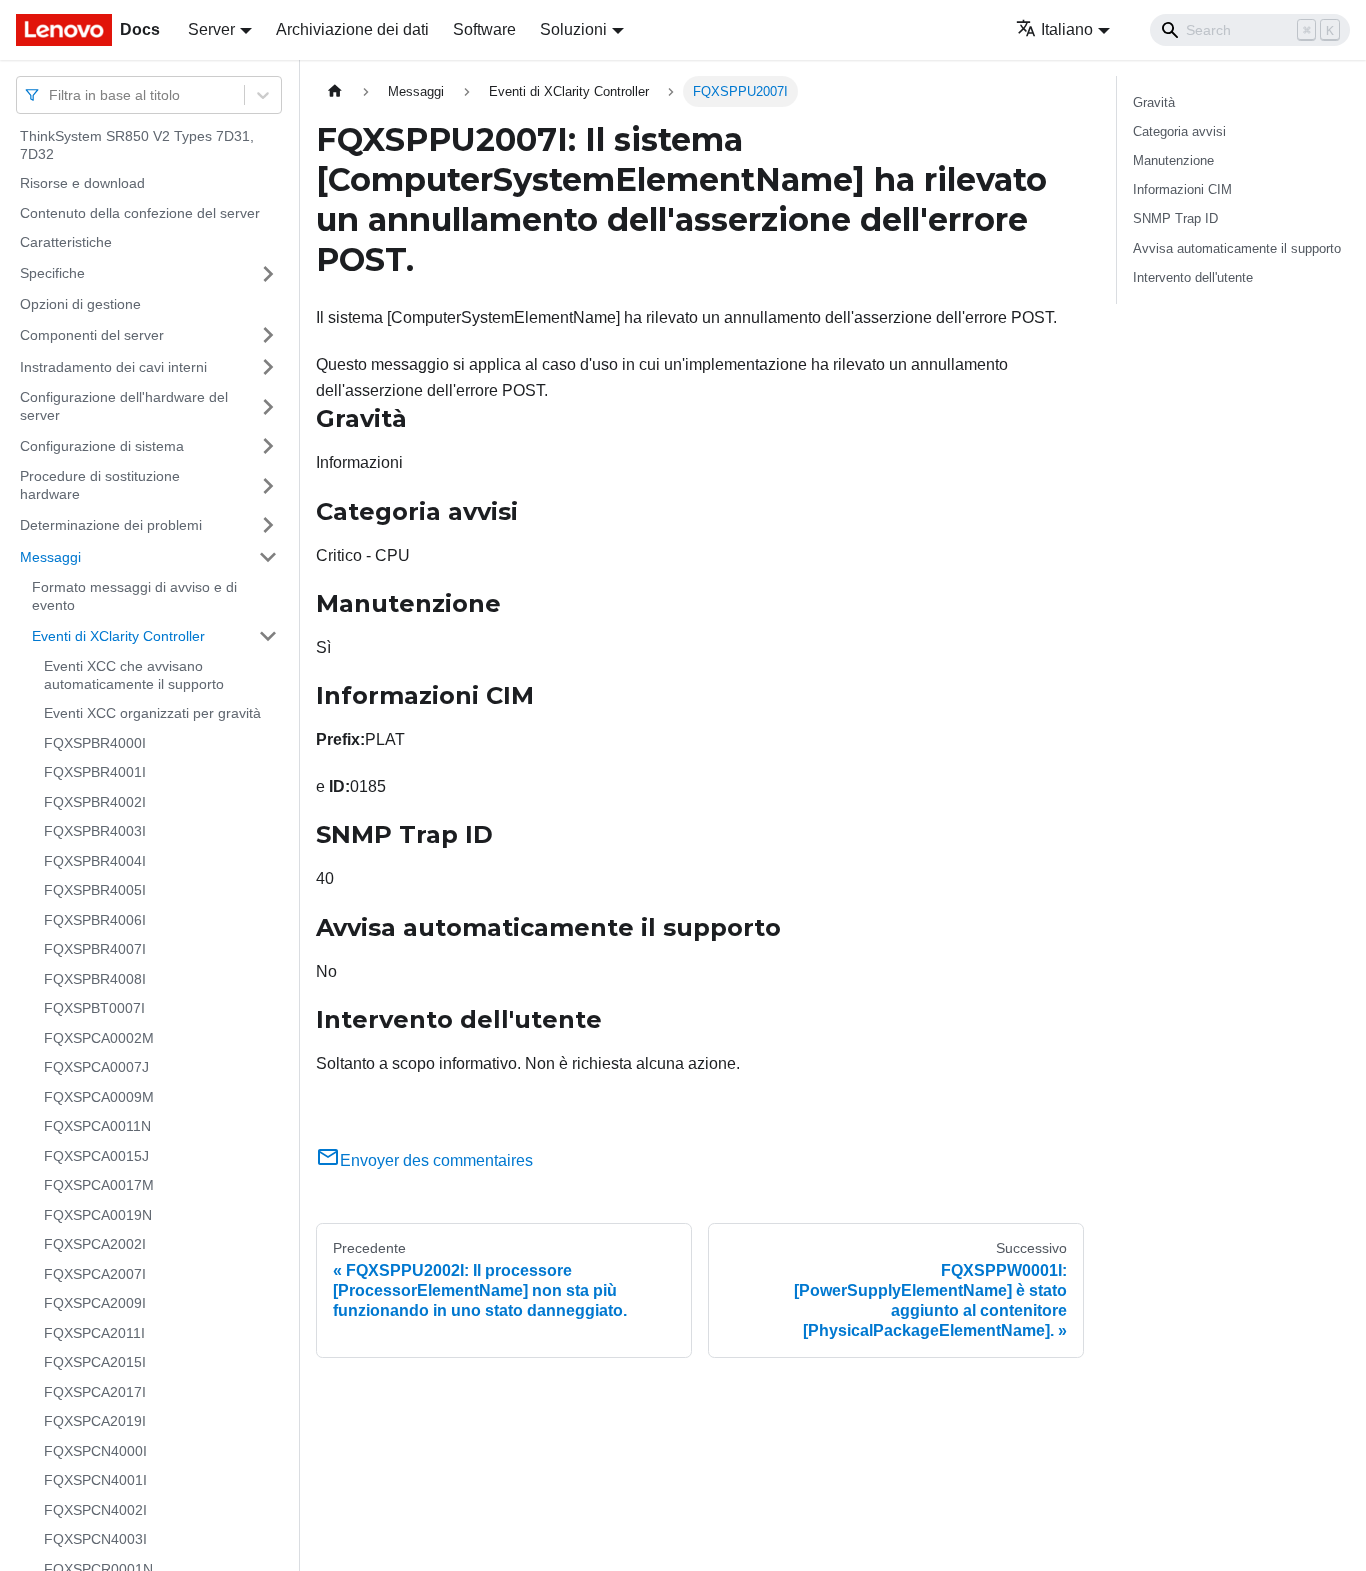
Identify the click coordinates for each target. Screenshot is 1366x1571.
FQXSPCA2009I (95, 1303)
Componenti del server (92, 334)
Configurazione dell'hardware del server (124, 406)
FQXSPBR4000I (95, 743)
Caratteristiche (66, 242)
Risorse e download (82, 183)
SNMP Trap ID (1175, 218)
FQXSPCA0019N (98, 1215)
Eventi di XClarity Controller (118, 635)
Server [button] (211, 29)
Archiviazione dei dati (352, 29)
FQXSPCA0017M (99, 1185)
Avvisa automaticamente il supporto (1237, 248)
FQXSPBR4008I (95, 979)
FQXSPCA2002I (95, 1244)
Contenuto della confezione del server (140, 213)
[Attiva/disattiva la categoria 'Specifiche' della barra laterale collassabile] (268, 274)
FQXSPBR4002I (95, 802)
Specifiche (52, 273)
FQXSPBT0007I (94, 1008)
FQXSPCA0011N (97, 1126)
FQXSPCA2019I (95, 1421)
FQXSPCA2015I (95, 1362)
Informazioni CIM (1182, 189)
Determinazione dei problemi (111, 524)
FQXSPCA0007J (96, 1067)
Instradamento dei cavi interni (113, 366)
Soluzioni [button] (573, 29)
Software (484, 29)
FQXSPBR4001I (95, 772)
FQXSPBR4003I (95, 831)
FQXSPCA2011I (94, 1333)
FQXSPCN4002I (95, 1510)
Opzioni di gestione (80, 304)
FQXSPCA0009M (99, 1097)
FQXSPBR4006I (95, 920)
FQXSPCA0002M (99, 1038)
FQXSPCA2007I (95, 1274)
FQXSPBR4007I (95, 949)
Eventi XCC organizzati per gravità (152, 713)
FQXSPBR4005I (95, 890)
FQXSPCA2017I (95, 1392)
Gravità (1154, 102)
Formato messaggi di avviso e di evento (134, 596)
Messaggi (50, 556)
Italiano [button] (1067, 29)
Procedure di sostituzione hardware (100, 485)
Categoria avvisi (1179, 131)
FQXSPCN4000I (95, 1451)
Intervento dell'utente (1193, 277)
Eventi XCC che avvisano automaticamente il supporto (134, 675)
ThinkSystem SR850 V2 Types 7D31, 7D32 (137, 145)
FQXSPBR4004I (95, 861)
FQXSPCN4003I (95, 1539)
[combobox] (51, 94)
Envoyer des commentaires (436, 1160)
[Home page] (335, 91)
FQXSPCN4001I (95, 1480)
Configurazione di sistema (102, 445)
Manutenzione (1173, 160)
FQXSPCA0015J (96, 1156)
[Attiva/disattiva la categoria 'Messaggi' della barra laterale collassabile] (268, 557)
